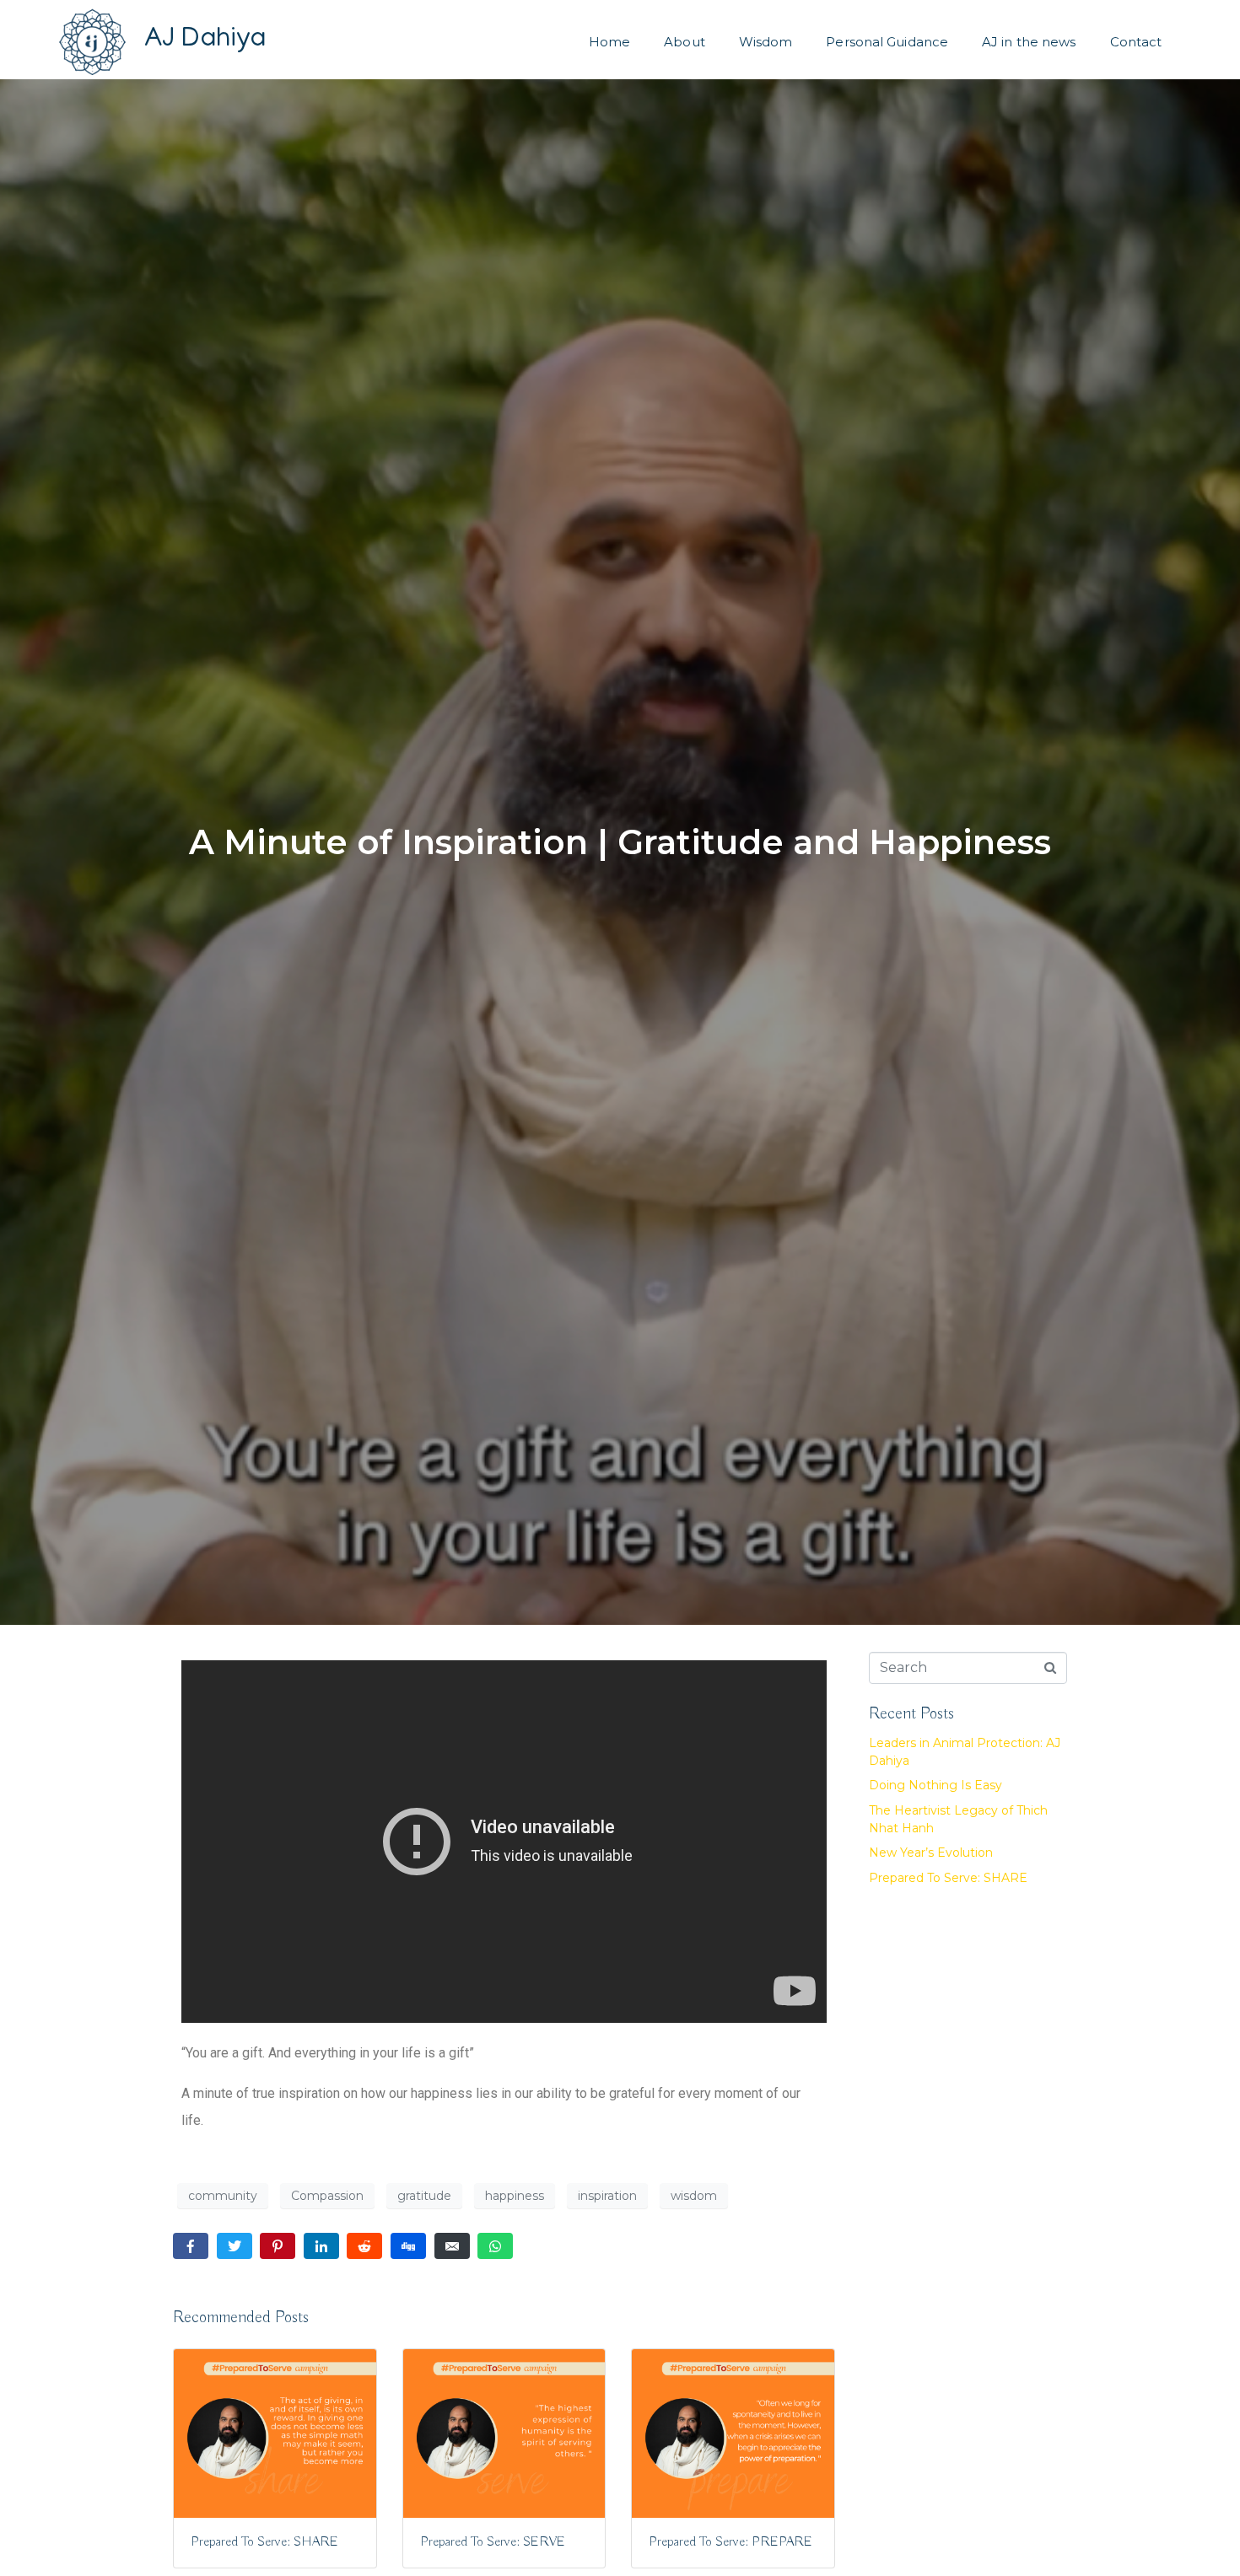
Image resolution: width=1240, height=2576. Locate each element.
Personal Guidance (887, 42)
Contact (1136, 42)
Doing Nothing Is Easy (935, 1785)
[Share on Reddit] (364, 2246)
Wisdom (766, 42)
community (223, 2196)
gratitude (424, 2196)
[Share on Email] (452, 2246)
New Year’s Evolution (931, 1853)
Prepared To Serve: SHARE (948, 1878)
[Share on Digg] (408, 2246)
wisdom (694, 2196)
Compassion (327, 2196)
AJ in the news (1029, 42)
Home (609, 42)
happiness (515, 2196)
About (685, 42)
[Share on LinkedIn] (321, 2246)
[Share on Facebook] (191, 2246)
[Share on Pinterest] (278, 2246)
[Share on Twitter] (235, 2246)
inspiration (607, 2196)
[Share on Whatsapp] (495, 2246)
